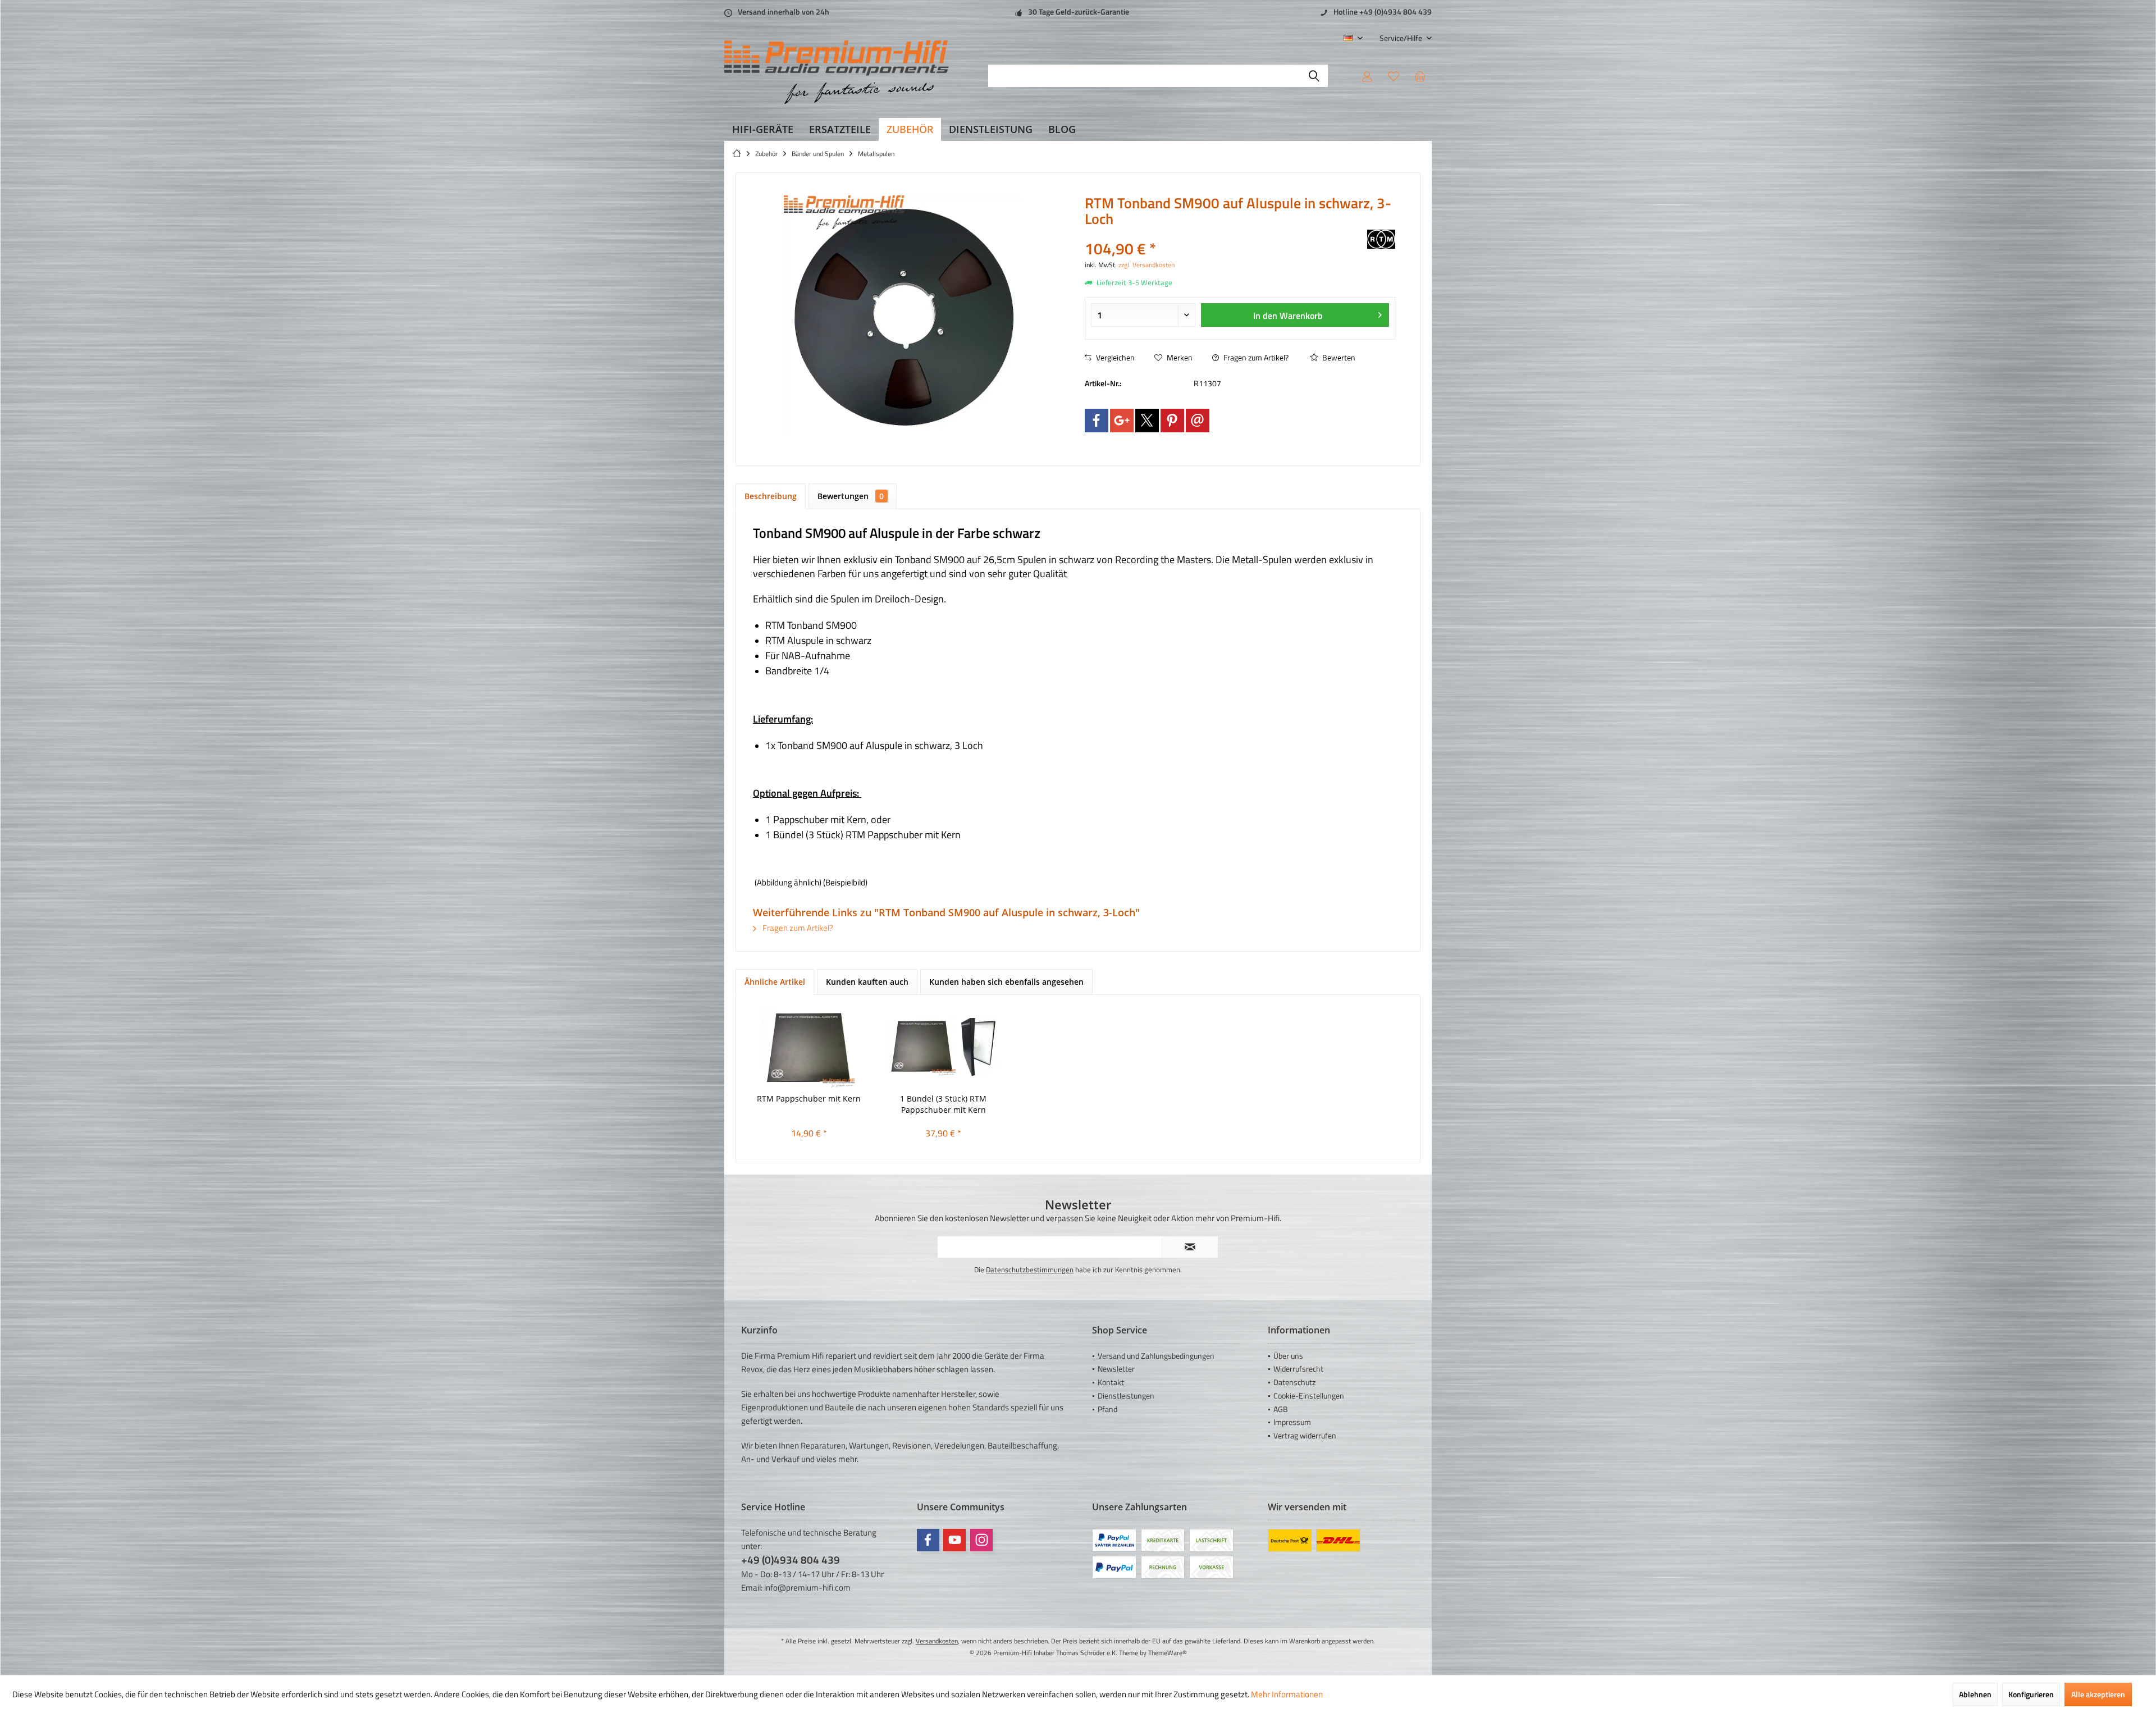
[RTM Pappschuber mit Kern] (809, 1048)
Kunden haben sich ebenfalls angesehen (1006, 982)
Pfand (1107, 1409)
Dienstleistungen (1126, 1395)
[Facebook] (1097, 421)
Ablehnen (1975, 1694)
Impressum (1292, 1422)
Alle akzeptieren (2098, 1694)
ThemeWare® (1168, 1653)
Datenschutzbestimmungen (1030, 1269)
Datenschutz (1294, 1382)
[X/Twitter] (1147, 421)
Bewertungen (851, 496)
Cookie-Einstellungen (1309, 1395)
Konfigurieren (2031, 1694)
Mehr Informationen (1287, 1694)
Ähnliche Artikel (775, 982)
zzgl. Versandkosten (1146, 265)
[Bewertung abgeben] (1225, 234)
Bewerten (1338, 357)
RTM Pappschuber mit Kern (809, 1098)
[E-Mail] (1198, 421)
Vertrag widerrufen (1305, 1435)
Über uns (1288, 1356)
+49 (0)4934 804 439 (791, 1559)
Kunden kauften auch (867, 982)
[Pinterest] (1172, 421)
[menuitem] (1401, 38)
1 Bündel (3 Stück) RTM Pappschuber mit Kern (943, 1104)
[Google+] (1122, 421)
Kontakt (1111, 1382)
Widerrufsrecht (1298, 1369)
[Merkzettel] (1394, 76)
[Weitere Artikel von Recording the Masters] (1381, 239)
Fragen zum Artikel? (1255, 357)
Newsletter (1116, 1369)
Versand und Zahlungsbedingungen (1156, 1356)
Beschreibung (771, 496)
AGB (1281, 1409)
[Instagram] (981, 1540)
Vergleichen (1114, 357)
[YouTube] (954, 1540)
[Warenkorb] (1420, 76)
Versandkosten (937, 1641)
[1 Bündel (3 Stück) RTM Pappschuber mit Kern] (944, 1048)
